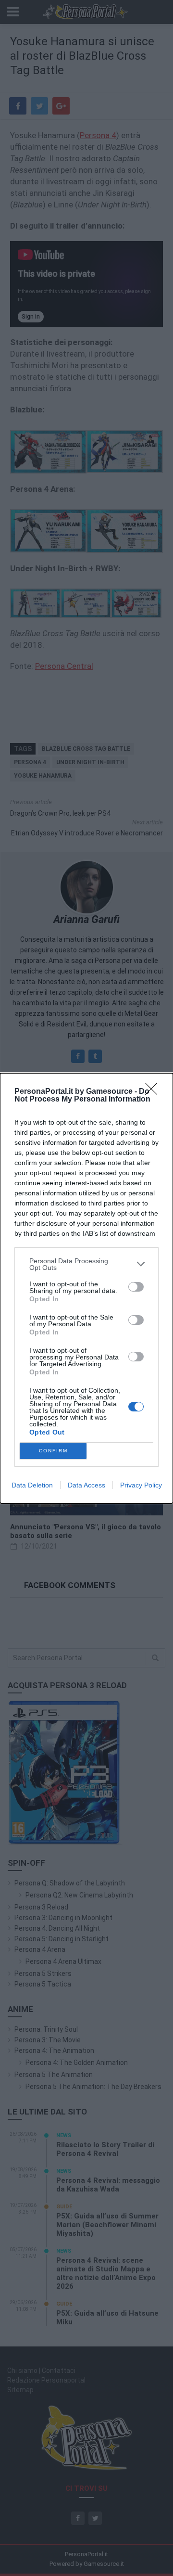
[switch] (136, 1287)
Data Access (86, 1485)
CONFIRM (53, 1451)
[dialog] (86, 1288)
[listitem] (86, 1264)
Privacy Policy (141, 1485)
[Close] (154, 1092)
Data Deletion (32, 1485)
